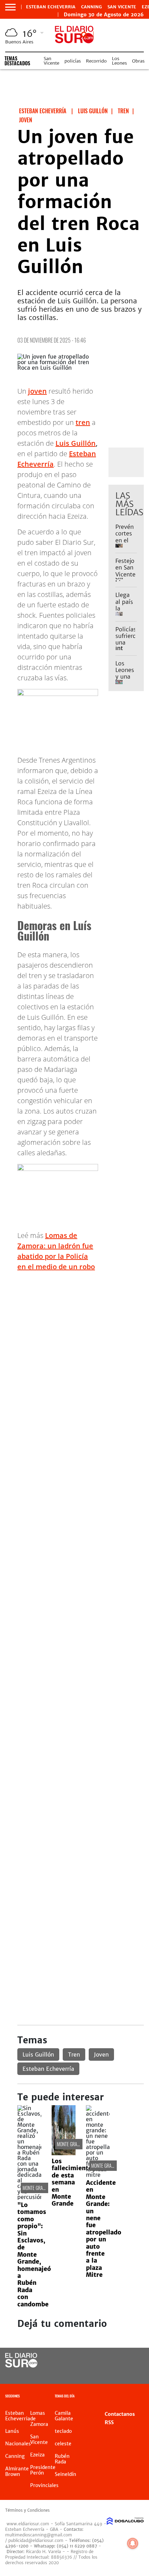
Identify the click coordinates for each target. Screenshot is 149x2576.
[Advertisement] (74, 1352)
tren (83, 422)
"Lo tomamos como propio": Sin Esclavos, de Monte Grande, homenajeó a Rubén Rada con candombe (34, 2255)
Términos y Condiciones (27, 2510)
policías (73, 61)
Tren (74, 2054)
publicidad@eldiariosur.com (36, 2540)
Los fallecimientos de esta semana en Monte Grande (73, 2182)
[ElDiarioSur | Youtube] (130, 2374)
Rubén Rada (62, 2459)
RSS (109, 2422)
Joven (101, 2054)
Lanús (12, 2431)
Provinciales (44, 2485)
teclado (63, 2431)
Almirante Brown (17, 2471)
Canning (91, 7)
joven (37, 391)
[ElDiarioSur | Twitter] (130, 2361)
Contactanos (120, 2414)
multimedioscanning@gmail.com (39, 2535)
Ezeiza (37, 2455)
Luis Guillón (76, 443)
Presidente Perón (43, 2470)
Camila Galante (64, 2416)
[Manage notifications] (133, 2543)
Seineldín (65, 2474)
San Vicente (122, 7)
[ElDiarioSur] (21, 2365)
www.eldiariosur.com (28, 2524)
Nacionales (18, 2444)
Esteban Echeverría (48, 2069)
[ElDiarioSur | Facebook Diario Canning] (116, 2361)
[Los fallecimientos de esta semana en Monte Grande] (64, 2153)
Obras (138, 61)
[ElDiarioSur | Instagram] (116, 2374)
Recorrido (96, 61)
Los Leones (119, 61)
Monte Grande (36, 2188)
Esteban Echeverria (51, 7)
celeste (63, 2444)
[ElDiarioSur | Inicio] (141, 2397)
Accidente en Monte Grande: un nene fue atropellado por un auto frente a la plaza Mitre (104, 2229)
